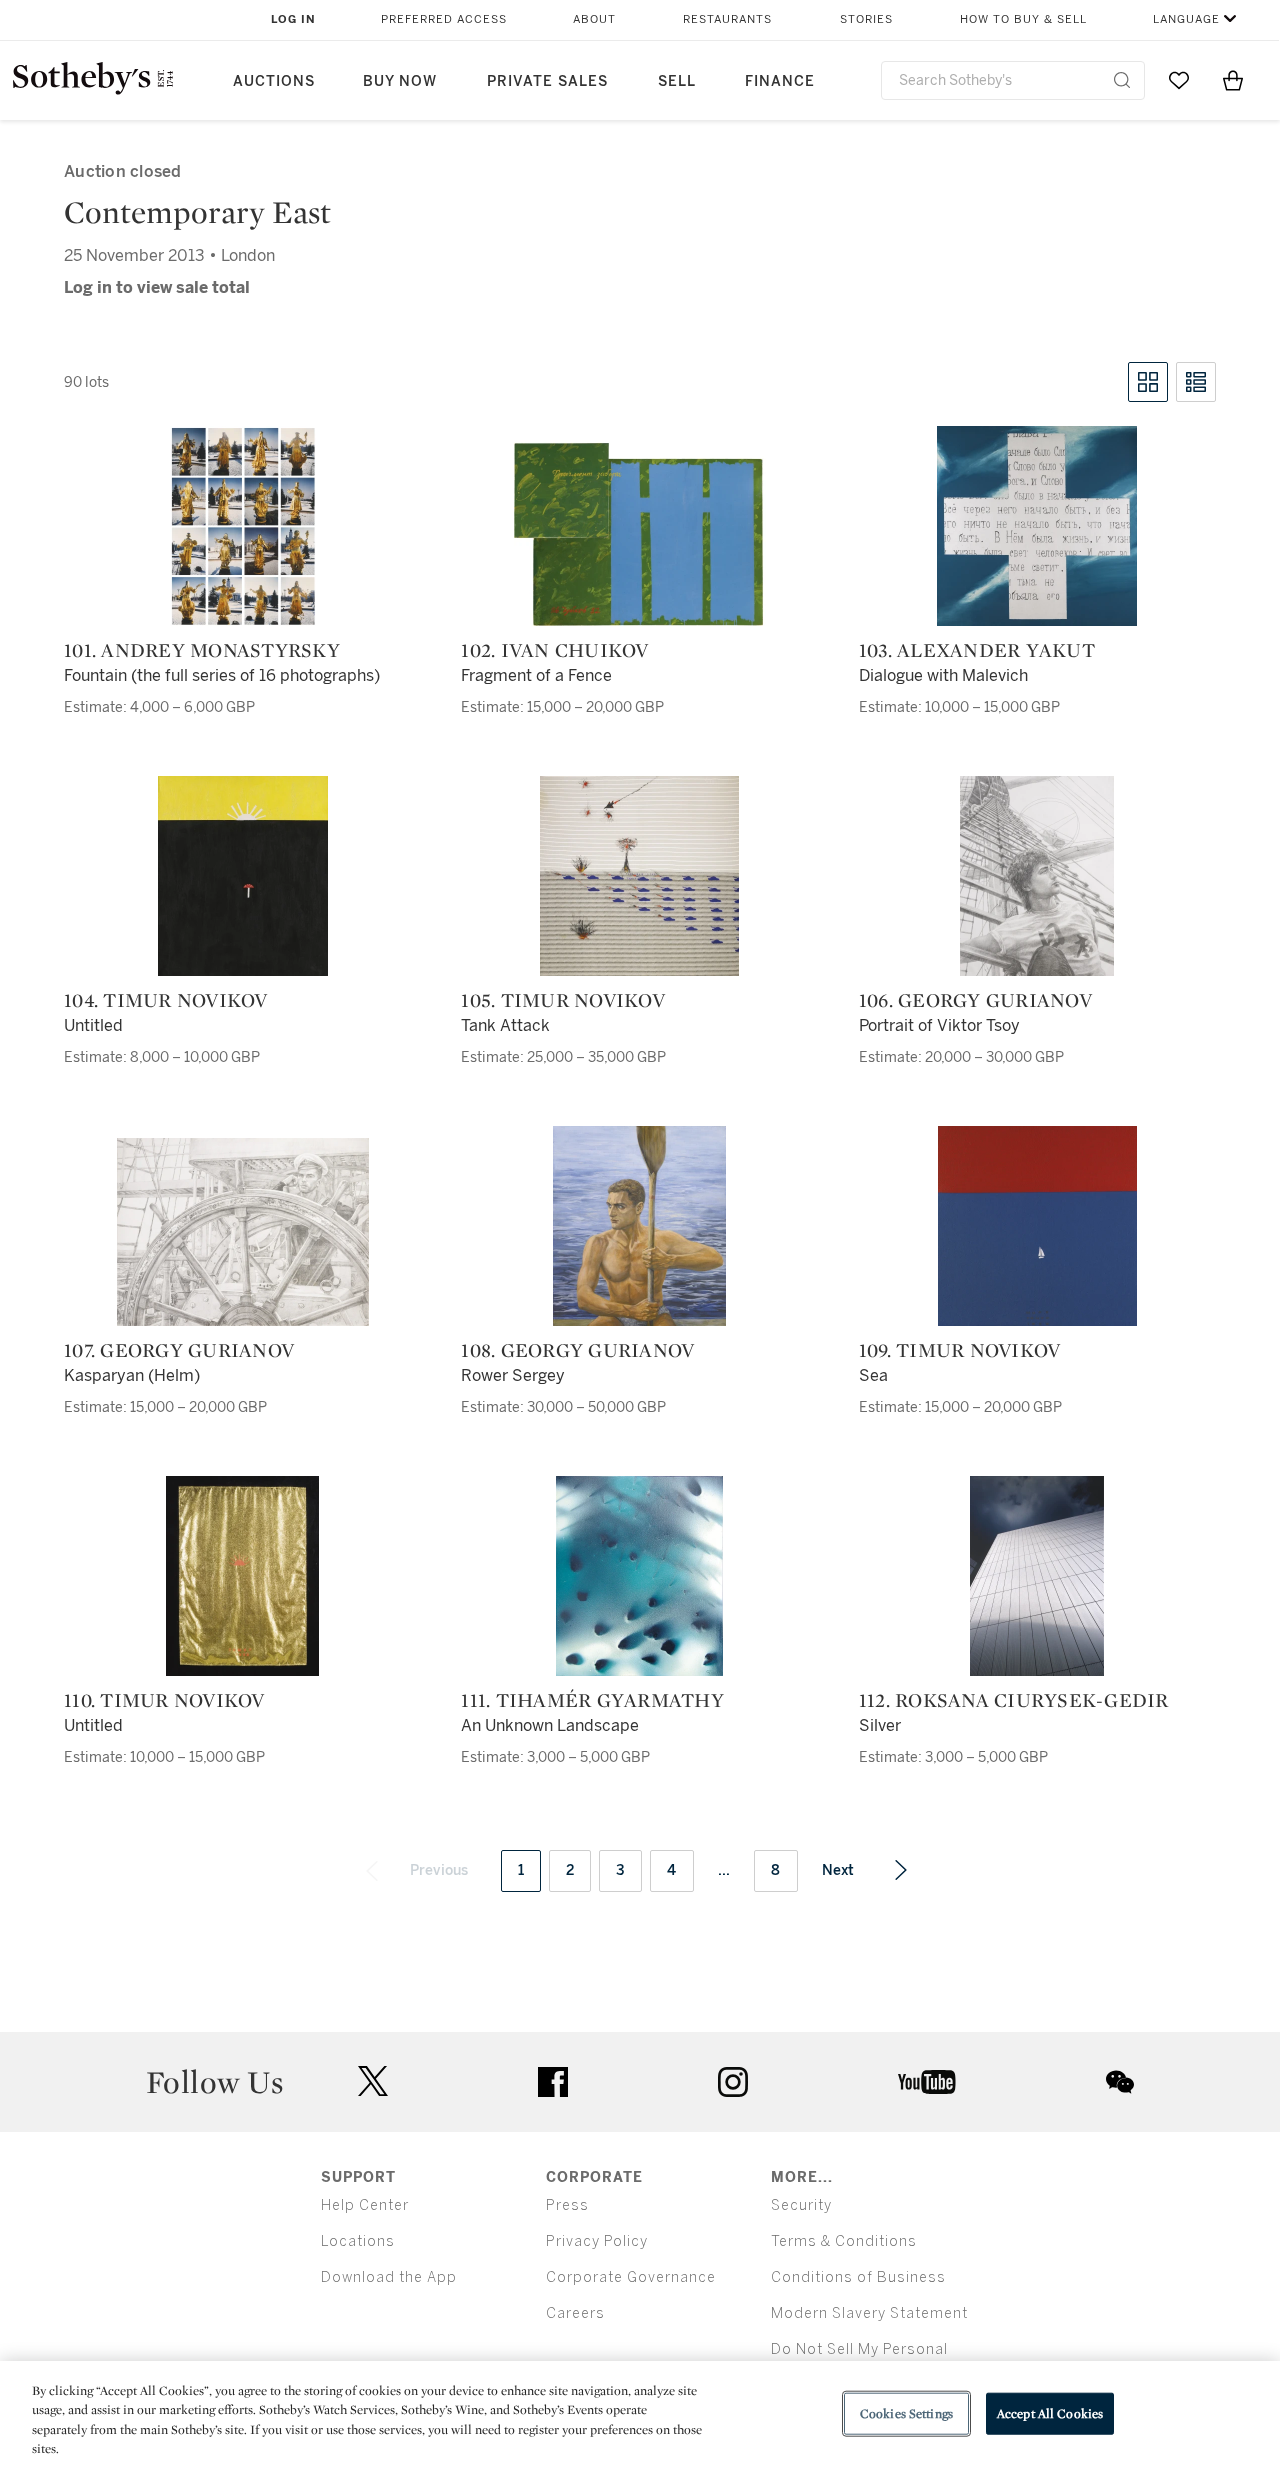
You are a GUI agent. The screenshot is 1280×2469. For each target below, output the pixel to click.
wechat (1120, 2082)
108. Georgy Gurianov (577, 1350)
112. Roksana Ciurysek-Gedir (1014, 1700)
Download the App (389, 2277)
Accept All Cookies (1050, 2413)
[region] (640, 2415)
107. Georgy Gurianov (179, 1350)
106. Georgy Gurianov (975, 1000)
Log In (293, 19)
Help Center (365, 2205)
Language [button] (1186, 19)
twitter (373, 2081)
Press (567, 2205)
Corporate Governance (631, 2277)
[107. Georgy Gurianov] (243, 1232)
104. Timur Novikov (166, 1000)
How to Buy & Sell (1023, 19)
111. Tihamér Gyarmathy (592, 1700)
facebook (553, 2082)
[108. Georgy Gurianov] (639, 1226)
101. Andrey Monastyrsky (202, 650)
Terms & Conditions (844, 2241)
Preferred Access (444, 19)
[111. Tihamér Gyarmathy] (639, 1576)
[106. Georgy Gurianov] (1037, 876)
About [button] (594, 19)
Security (801, 2205)
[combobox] (1013, 80)
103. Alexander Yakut (977, 650)
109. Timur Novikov (960, 1350)
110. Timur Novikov (164, 1700)
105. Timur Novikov (563, 1000)
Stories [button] (866, 19)
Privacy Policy (597, 2241)
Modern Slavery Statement (869, 2313)
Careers (575, 2313)
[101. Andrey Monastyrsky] (243, 526)
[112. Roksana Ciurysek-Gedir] (1037, 1576)
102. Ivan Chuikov (554, 650)
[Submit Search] (1122, 80)
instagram (733, 2082)
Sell (677, 81)
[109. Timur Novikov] (1037, 1226)
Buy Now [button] (400, 81)
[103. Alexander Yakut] (1037, 526)
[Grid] (1148, 382)
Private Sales (547, 81)
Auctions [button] (274, 81)
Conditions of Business (858, 2277)
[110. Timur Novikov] (242, 1576)
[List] (1196, 382)
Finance (780, 81)
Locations (358, 2241)
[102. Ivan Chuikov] (640, 534)
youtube (927, 2082)
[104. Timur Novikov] (243, 876)
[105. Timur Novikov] (639, 876)
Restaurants (727, 19)
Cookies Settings (906, 2413)
